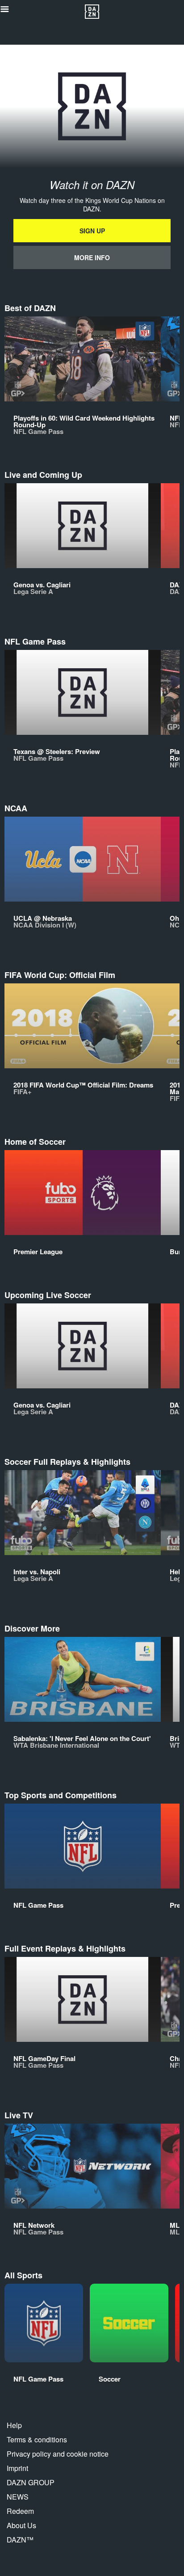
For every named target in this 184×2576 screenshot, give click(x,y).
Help (14, 2425)
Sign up (92, 231)
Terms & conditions (37, 2439)
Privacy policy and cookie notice (58, 2454)
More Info (92, 257)
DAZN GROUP (31, 2482)
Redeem (20, 2511)
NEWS (18, 2497)
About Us (21, 2525)
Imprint (17, 2468)
